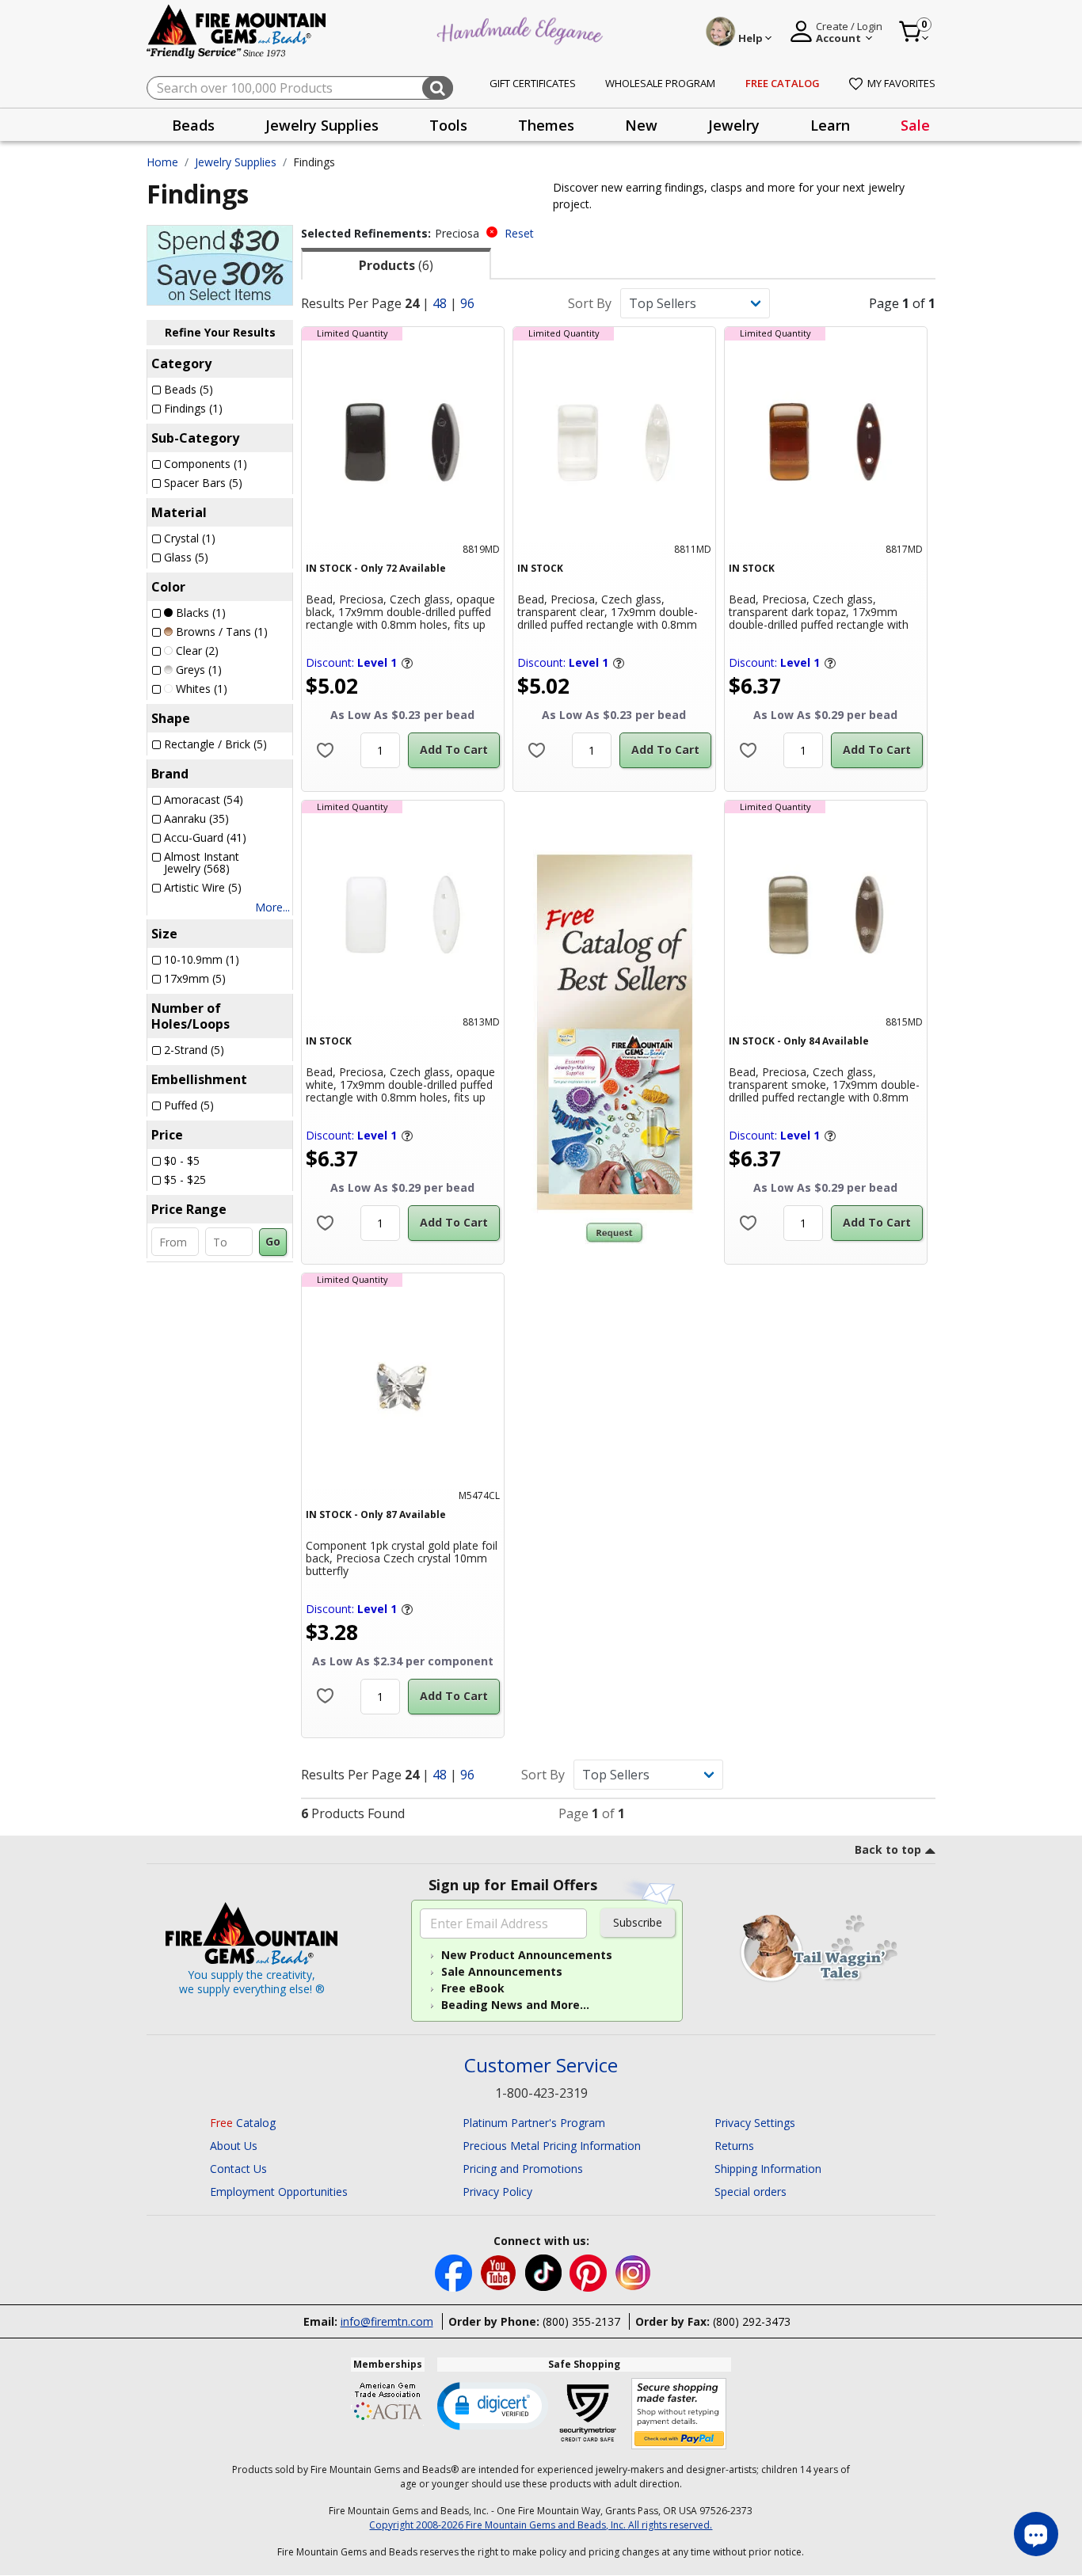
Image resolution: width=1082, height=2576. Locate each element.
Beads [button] (193, 125)
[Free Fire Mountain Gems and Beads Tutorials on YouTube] (500, 2272)
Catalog (243, 2123)
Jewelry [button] (734, 125)
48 (440, 303)
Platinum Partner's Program (534, 2123)
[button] (493, 2405)
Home (162, 162)
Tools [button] (448, 125)
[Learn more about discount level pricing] (406, 663)
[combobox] (300, 88)
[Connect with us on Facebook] (455, 2272)
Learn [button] (830, 125)
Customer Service (541, 2066)
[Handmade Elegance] (522, 29)
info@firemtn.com (387, 2321)
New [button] (641, 125)
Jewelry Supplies (236, 162)
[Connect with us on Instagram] (633, 2272)
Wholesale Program (660, 83)
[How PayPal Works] (679, 2414)
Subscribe (638, 1922)
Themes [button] (546, 125)
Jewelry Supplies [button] (322, 125)
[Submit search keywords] (438, 88)
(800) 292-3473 (752, 2321)
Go (273, 1241)
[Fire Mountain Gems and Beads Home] (237, 30)
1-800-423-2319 (541, 2093)
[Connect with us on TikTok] (545, 2272)
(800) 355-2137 (581, 2321)
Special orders (751, 2192)
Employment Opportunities (279, 2192)
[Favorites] (325, 750)
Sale (915, 125)
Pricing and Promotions (523, 2169)
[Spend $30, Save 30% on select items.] (220, 264)
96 (467, 303)
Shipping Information (768, 2169)
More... (272, 907)
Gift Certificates (533, 83)
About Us (234, 2146)
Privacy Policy (497, 2192)
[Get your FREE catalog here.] (614, 1032)
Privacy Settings (755, 2123)
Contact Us (238, 2169)
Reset (519, 233)
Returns (734, 2146)
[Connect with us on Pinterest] (590, 2272)
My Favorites (901, 83)
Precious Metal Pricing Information (552, 2146)
